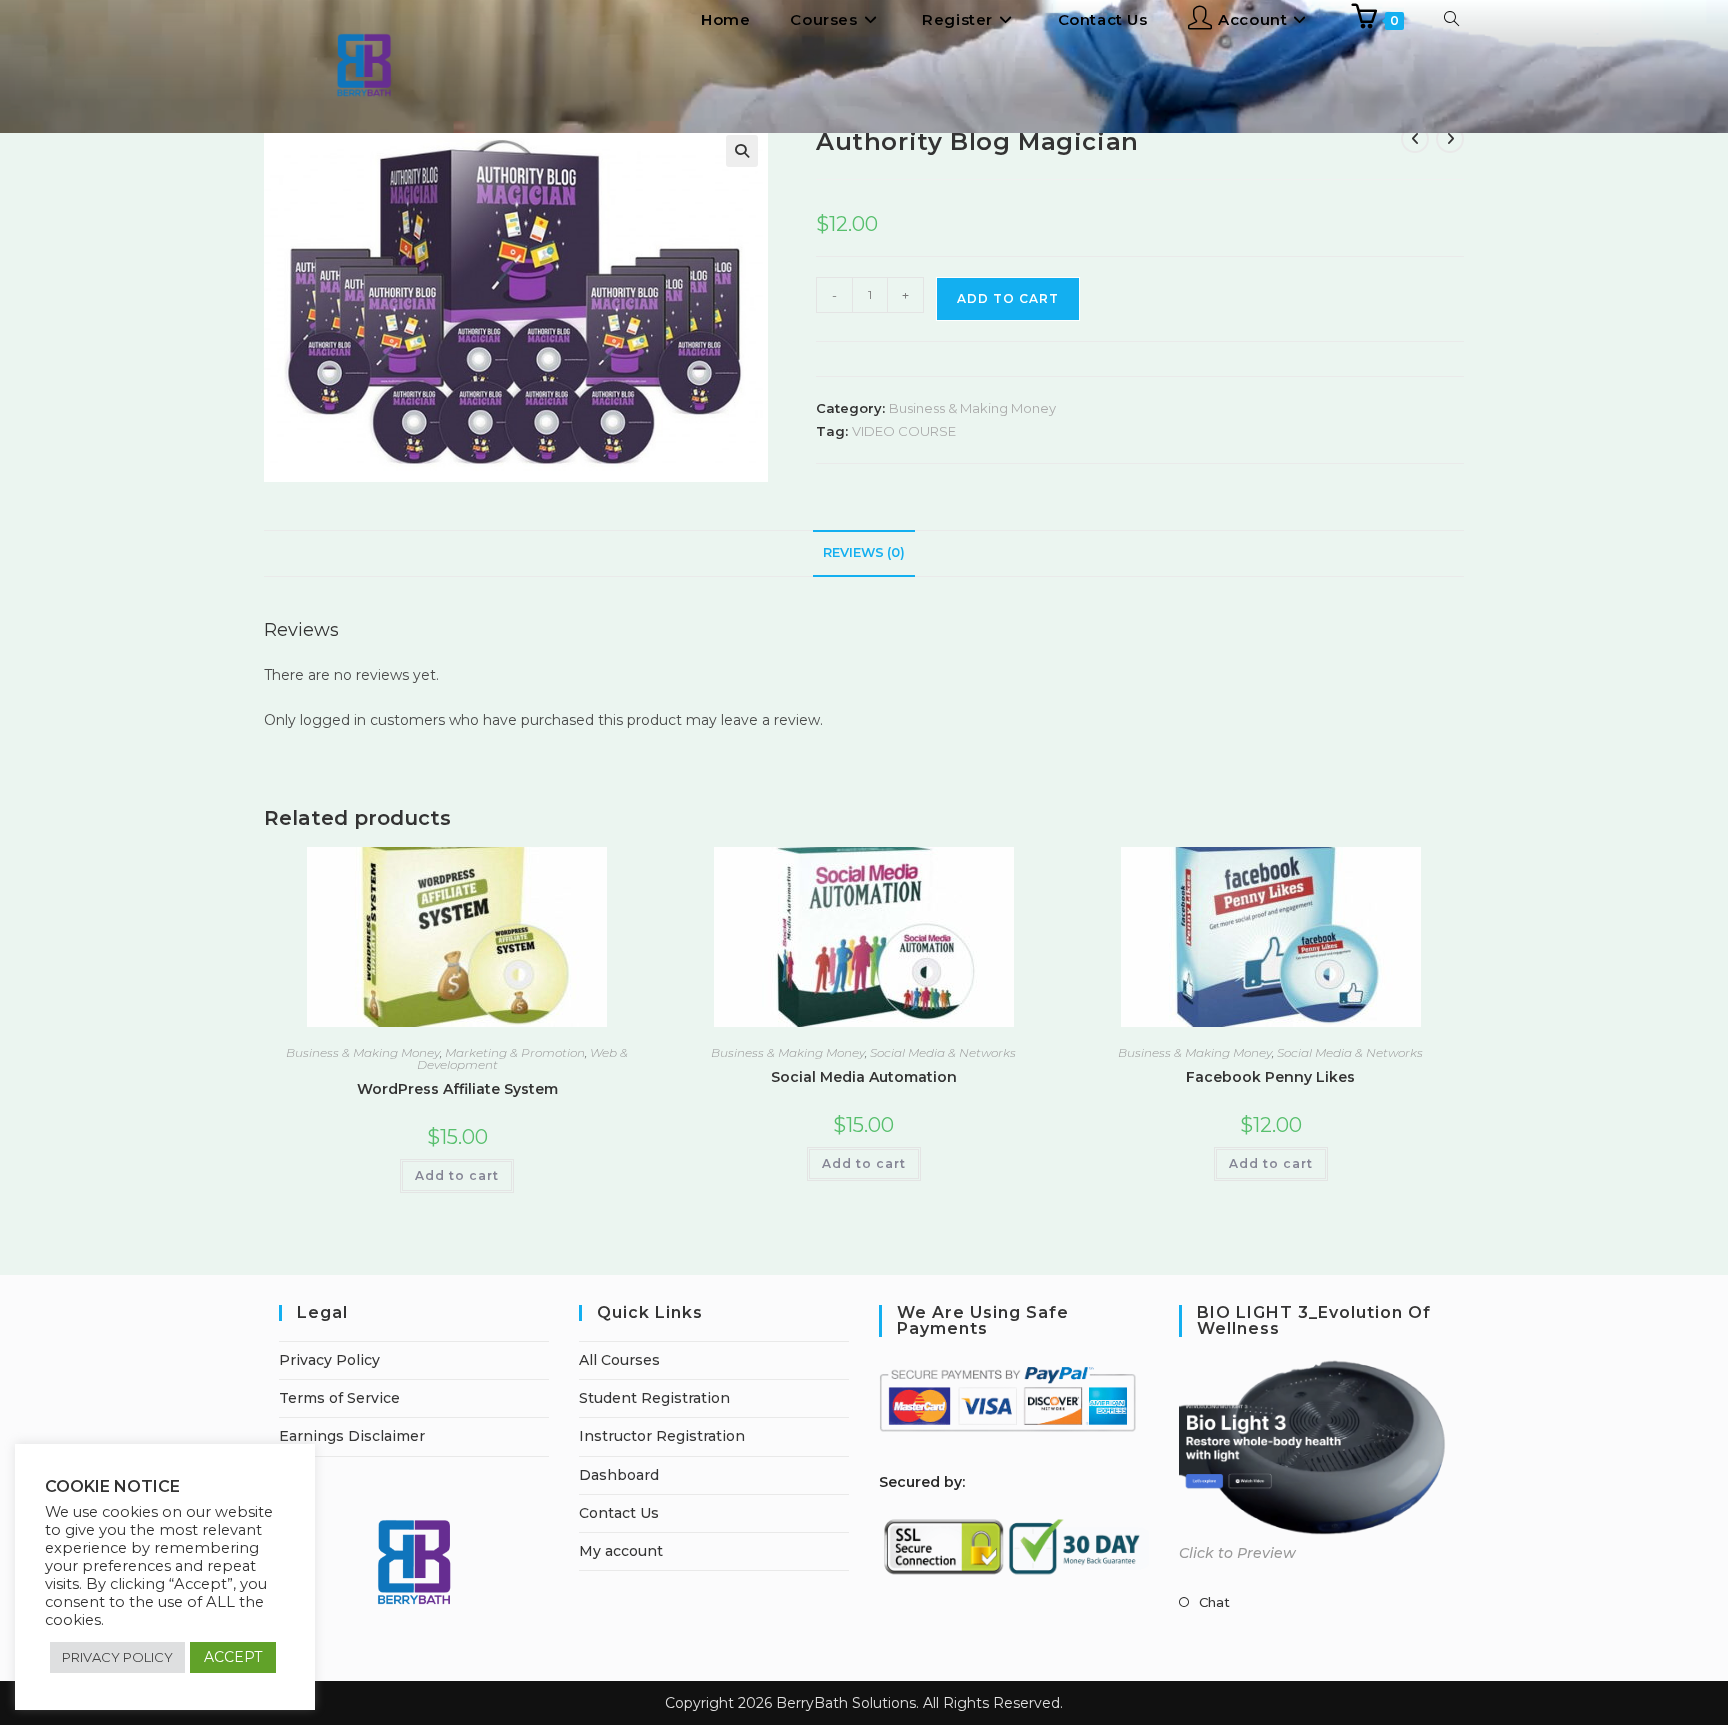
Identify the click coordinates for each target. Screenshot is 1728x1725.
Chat (1214, 1602)
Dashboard (619, 1475)
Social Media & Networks (943, 1052)
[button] (742, 151)
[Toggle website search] (1451, 20)
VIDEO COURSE (904, 431)
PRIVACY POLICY (117, 1657)
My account (621, 1551)
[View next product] (1450, 139)
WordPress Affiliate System (457, 1089)
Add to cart (457, 1175)
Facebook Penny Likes (1270, 1077)
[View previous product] (1415, 139)
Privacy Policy (329, 1360)
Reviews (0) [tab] (864, 552)
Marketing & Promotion (515, 1052)
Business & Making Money (972, 408)
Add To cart (1008, 298)
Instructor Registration (662, 1436)
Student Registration (654, 1398)
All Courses (619, 1360)
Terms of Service (339, 1398)
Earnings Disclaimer (352, 1436)
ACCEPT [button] (233, 1657)
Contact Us (619, 1513)
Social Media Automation (864, 1077)
